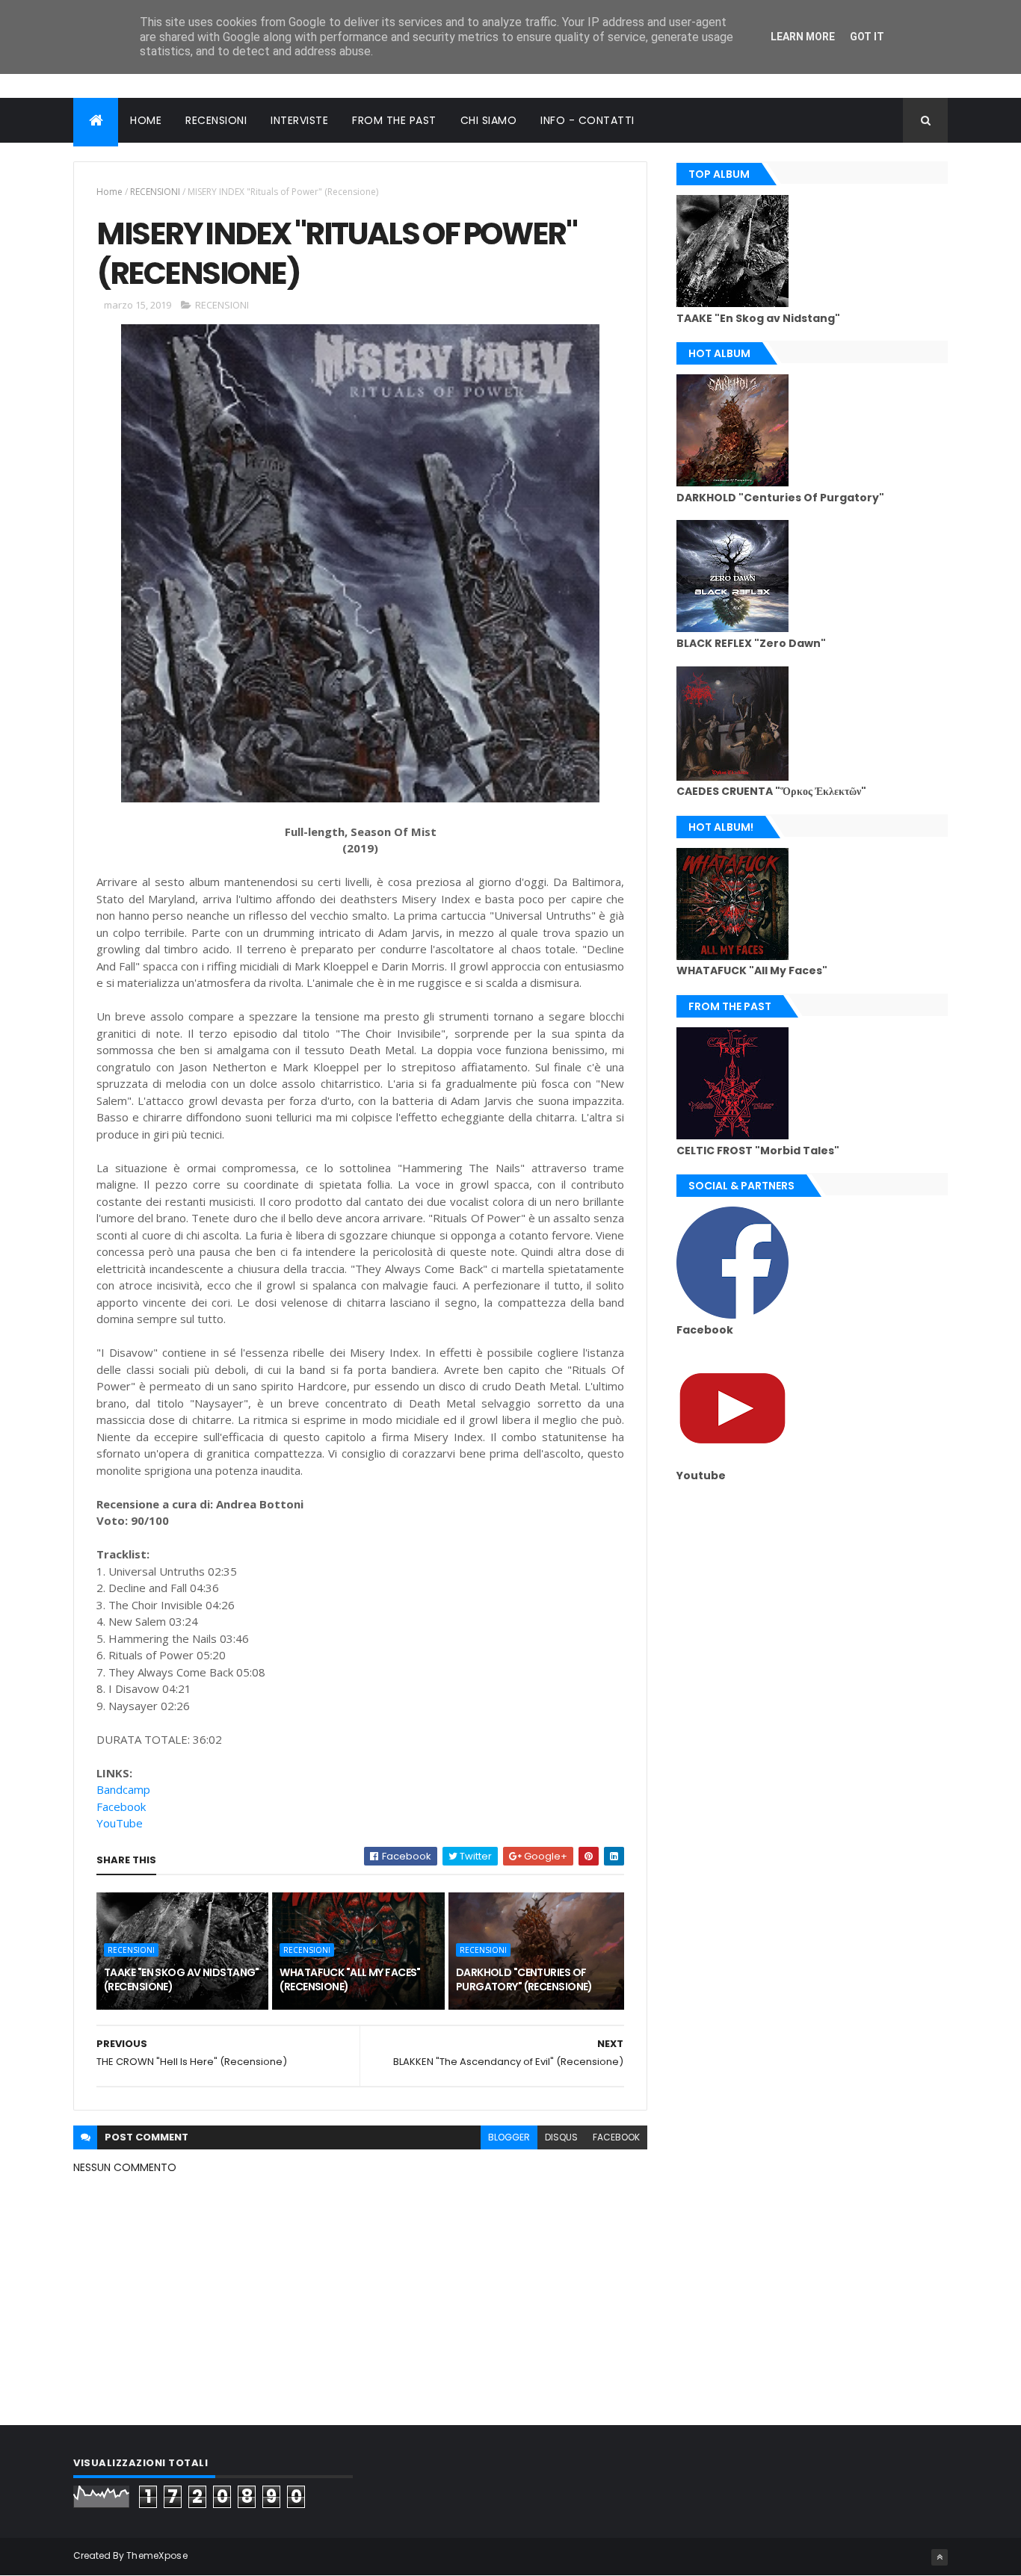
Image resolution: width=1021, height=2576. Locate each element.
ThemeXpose (157, 2555)
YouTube (120, 1823)
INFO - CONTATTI (587, 120)
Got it (867, 37)
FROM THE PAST (394, 120)
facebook (616, 2137)
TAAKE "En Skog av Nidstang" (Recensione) (182, 1980)
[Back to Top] (940, 2557)
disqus (561, 2137)
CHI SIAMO (489, 120)
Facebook (121, 1806)
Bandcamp (123, 1789)
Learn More (803, 37)
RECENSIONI (216, 120)
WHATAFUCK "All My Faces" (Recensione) (350, 1980)
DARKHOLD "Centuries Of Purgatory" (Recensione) (524, 1980)
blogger (509, 2137)
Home (109, 192)
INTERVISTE (299, 120)
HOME (146, 120)
